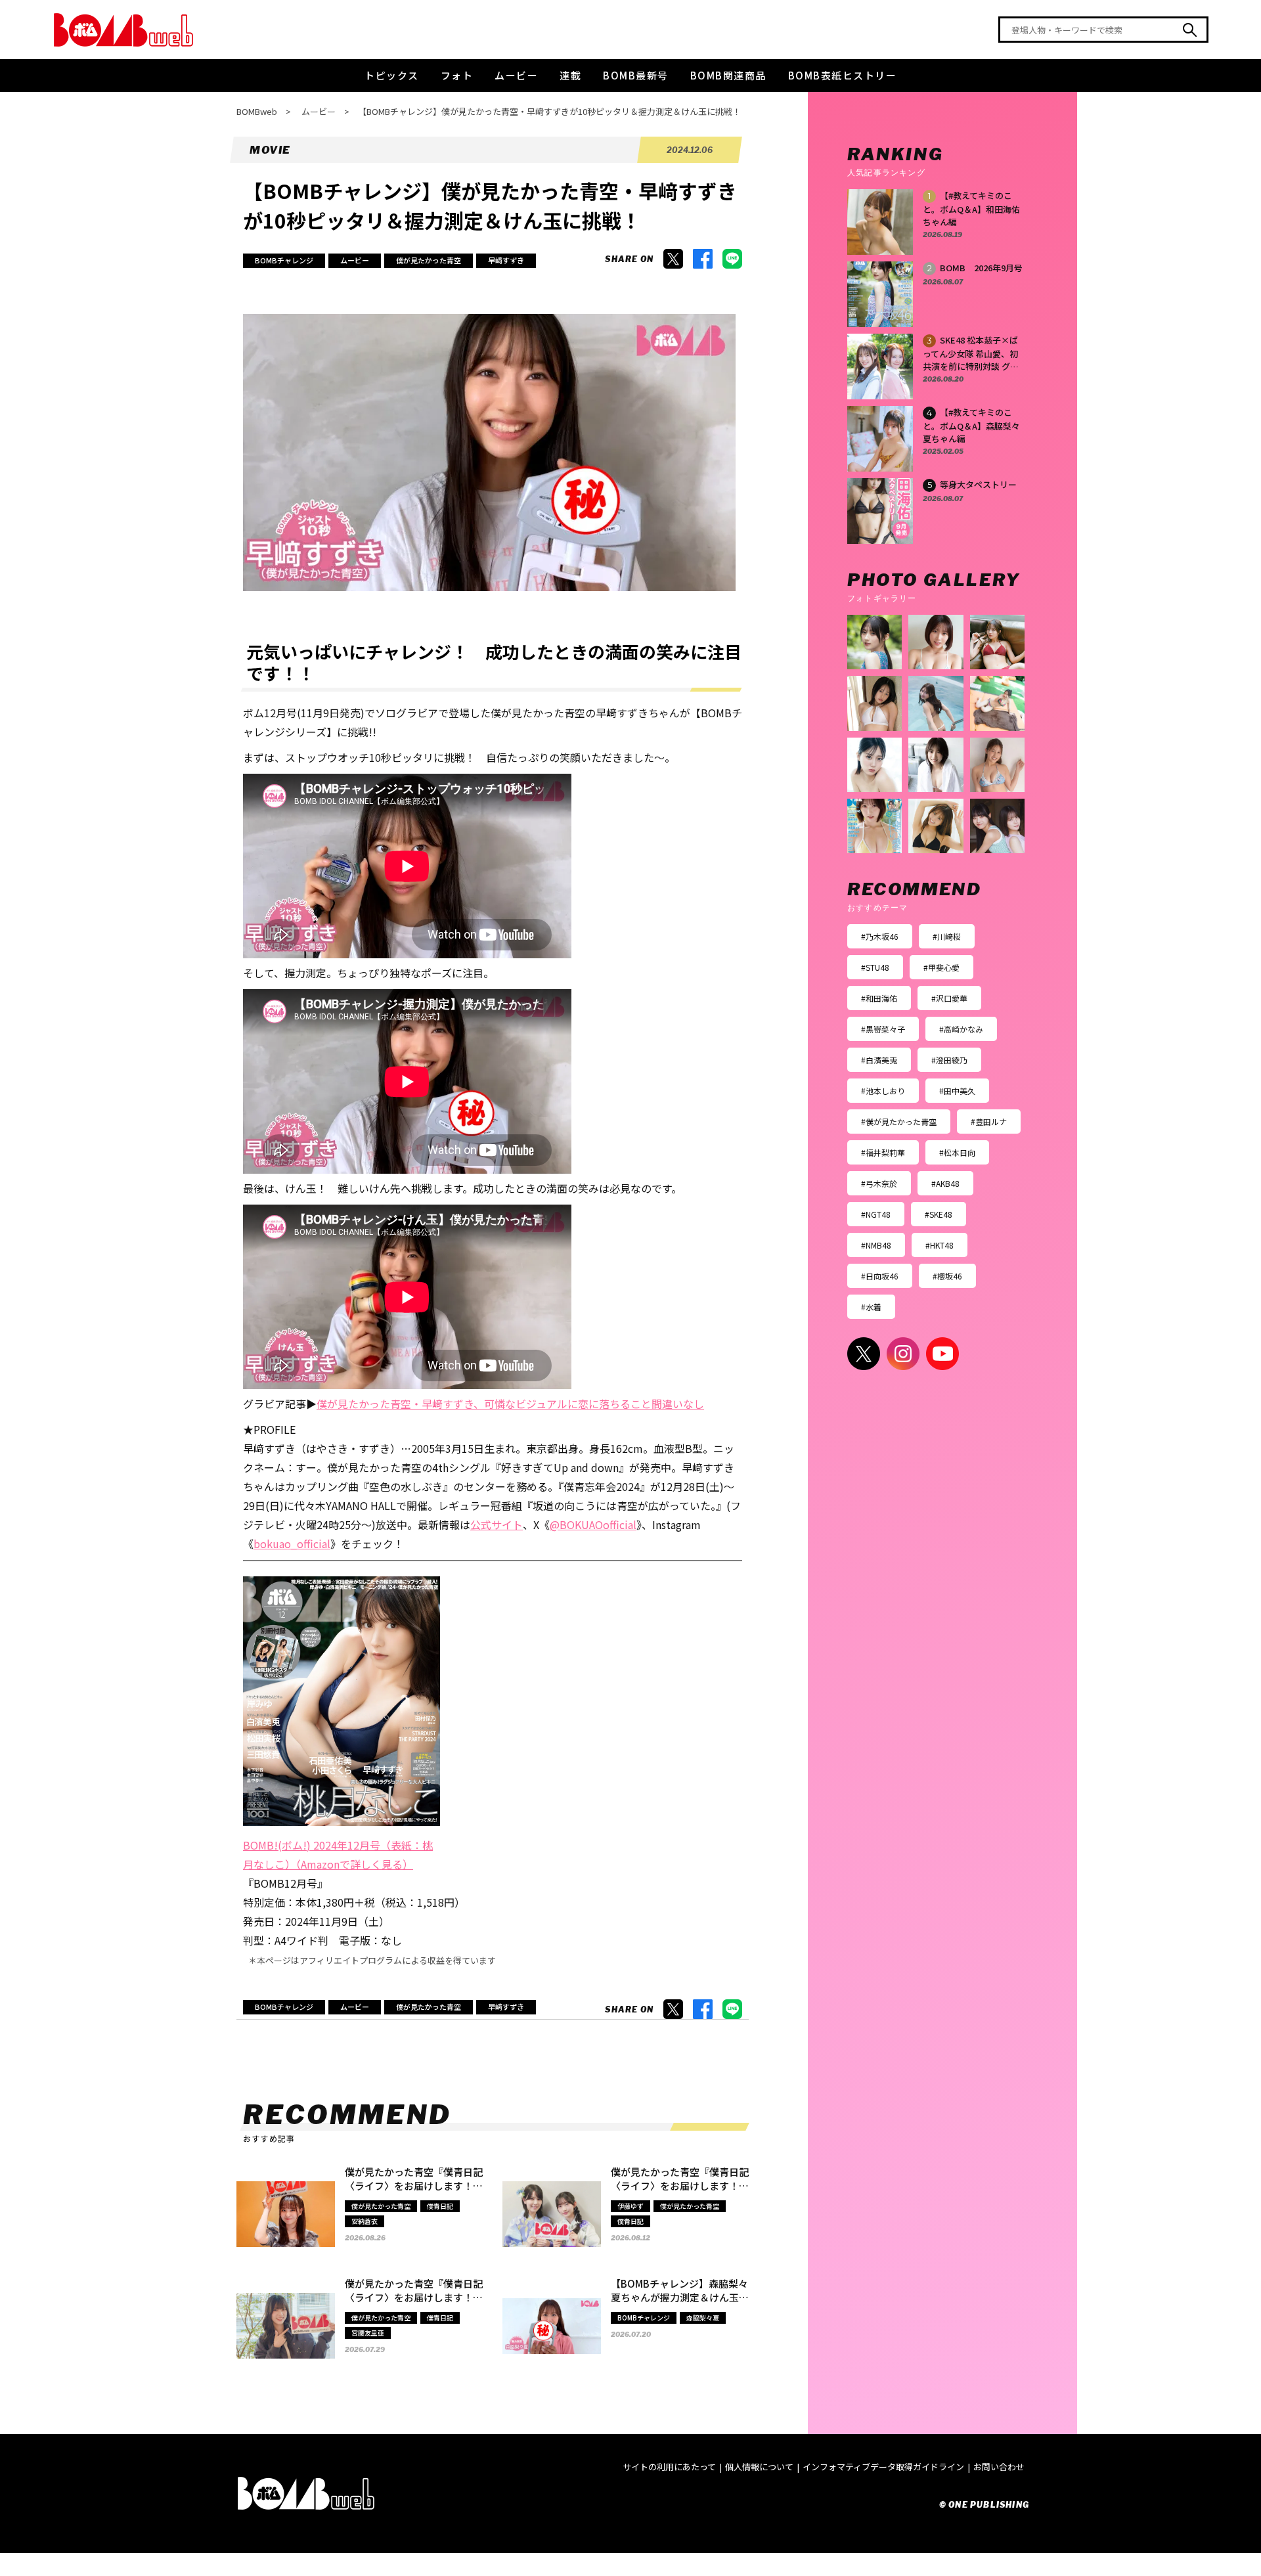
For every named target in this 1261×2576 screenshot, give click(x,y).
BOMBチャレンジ (284, 260)
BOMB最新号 (636, 75)
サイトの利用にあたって (669, 2467)
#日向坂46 (880, 1276)
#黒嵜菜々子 (883, 1029)
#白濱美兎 (879, 1060)
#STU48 (875, 967)
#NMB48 (876, 1245)
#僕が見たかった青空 (899, 1121)
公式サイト (497, 1524)
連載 (570, 75)
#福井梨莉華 (883, 1152)
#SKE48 (939, 1214)
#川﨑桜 (947, 936)
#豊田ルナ (989, 1121)
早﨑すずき (506, 260)
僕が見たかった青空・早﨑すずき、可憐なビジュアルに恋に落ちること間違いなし (510, 1404)
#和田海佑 (879, 998)
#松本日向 (957, 1152)
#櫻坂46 (947, 1276)
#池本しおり (883, 1091)
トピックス (392, 75)
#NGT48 (876, 1214)
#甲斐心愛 (941, 967)
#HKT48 (940, 1245)
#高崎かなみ (961, 1029)
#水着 (871, 1307)
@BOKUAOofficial (593, 1524)
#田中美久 (957, 1091)
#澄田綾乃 (949, 1060)
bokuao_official (292, 1543)
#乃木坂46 (880, 936)
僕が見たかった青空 (429, 260)
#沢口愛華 (949, 998)
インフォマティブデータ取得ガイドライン (883, 2467)
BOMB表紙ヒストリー (843, 75)
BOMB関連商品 (728, 75)
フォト (457, 75)
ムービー (516, 75)
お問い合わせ (999, 2467)
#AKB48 (945, 1183)
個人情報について (759, 2467)
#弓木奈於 (879, 1183)
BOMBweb (257, 111)
